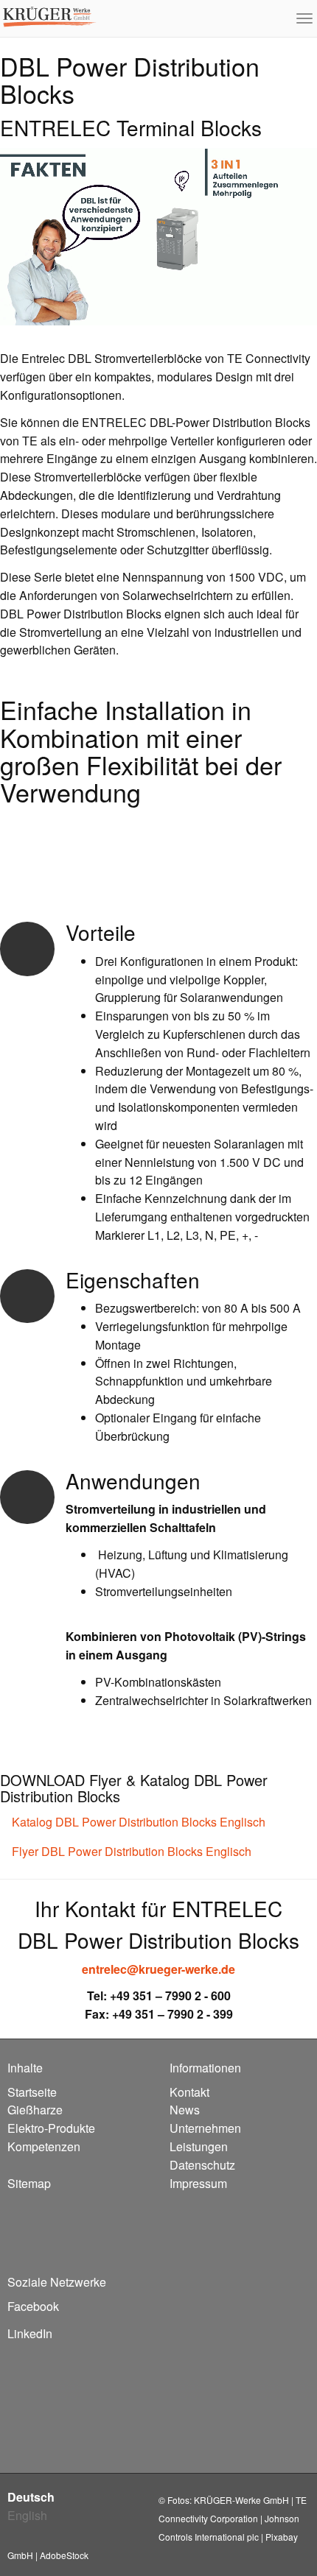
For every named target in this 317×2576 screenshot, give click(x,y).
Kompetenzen (44, 2146)
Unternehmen (205, 2128)
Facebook (33, 2306)
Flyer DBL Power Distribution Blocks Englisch (130, 1851)
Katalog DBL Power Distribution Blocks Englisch (137, 1822)
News (185, 2110)
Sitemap (29, 2183)
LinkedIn (30, 2333)
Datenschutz (202, 2165)
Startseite (32, 2092)
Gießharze (35, 2110)
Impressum (198, 2183)
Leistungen (199, 2146)
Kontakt (189, 2092)
